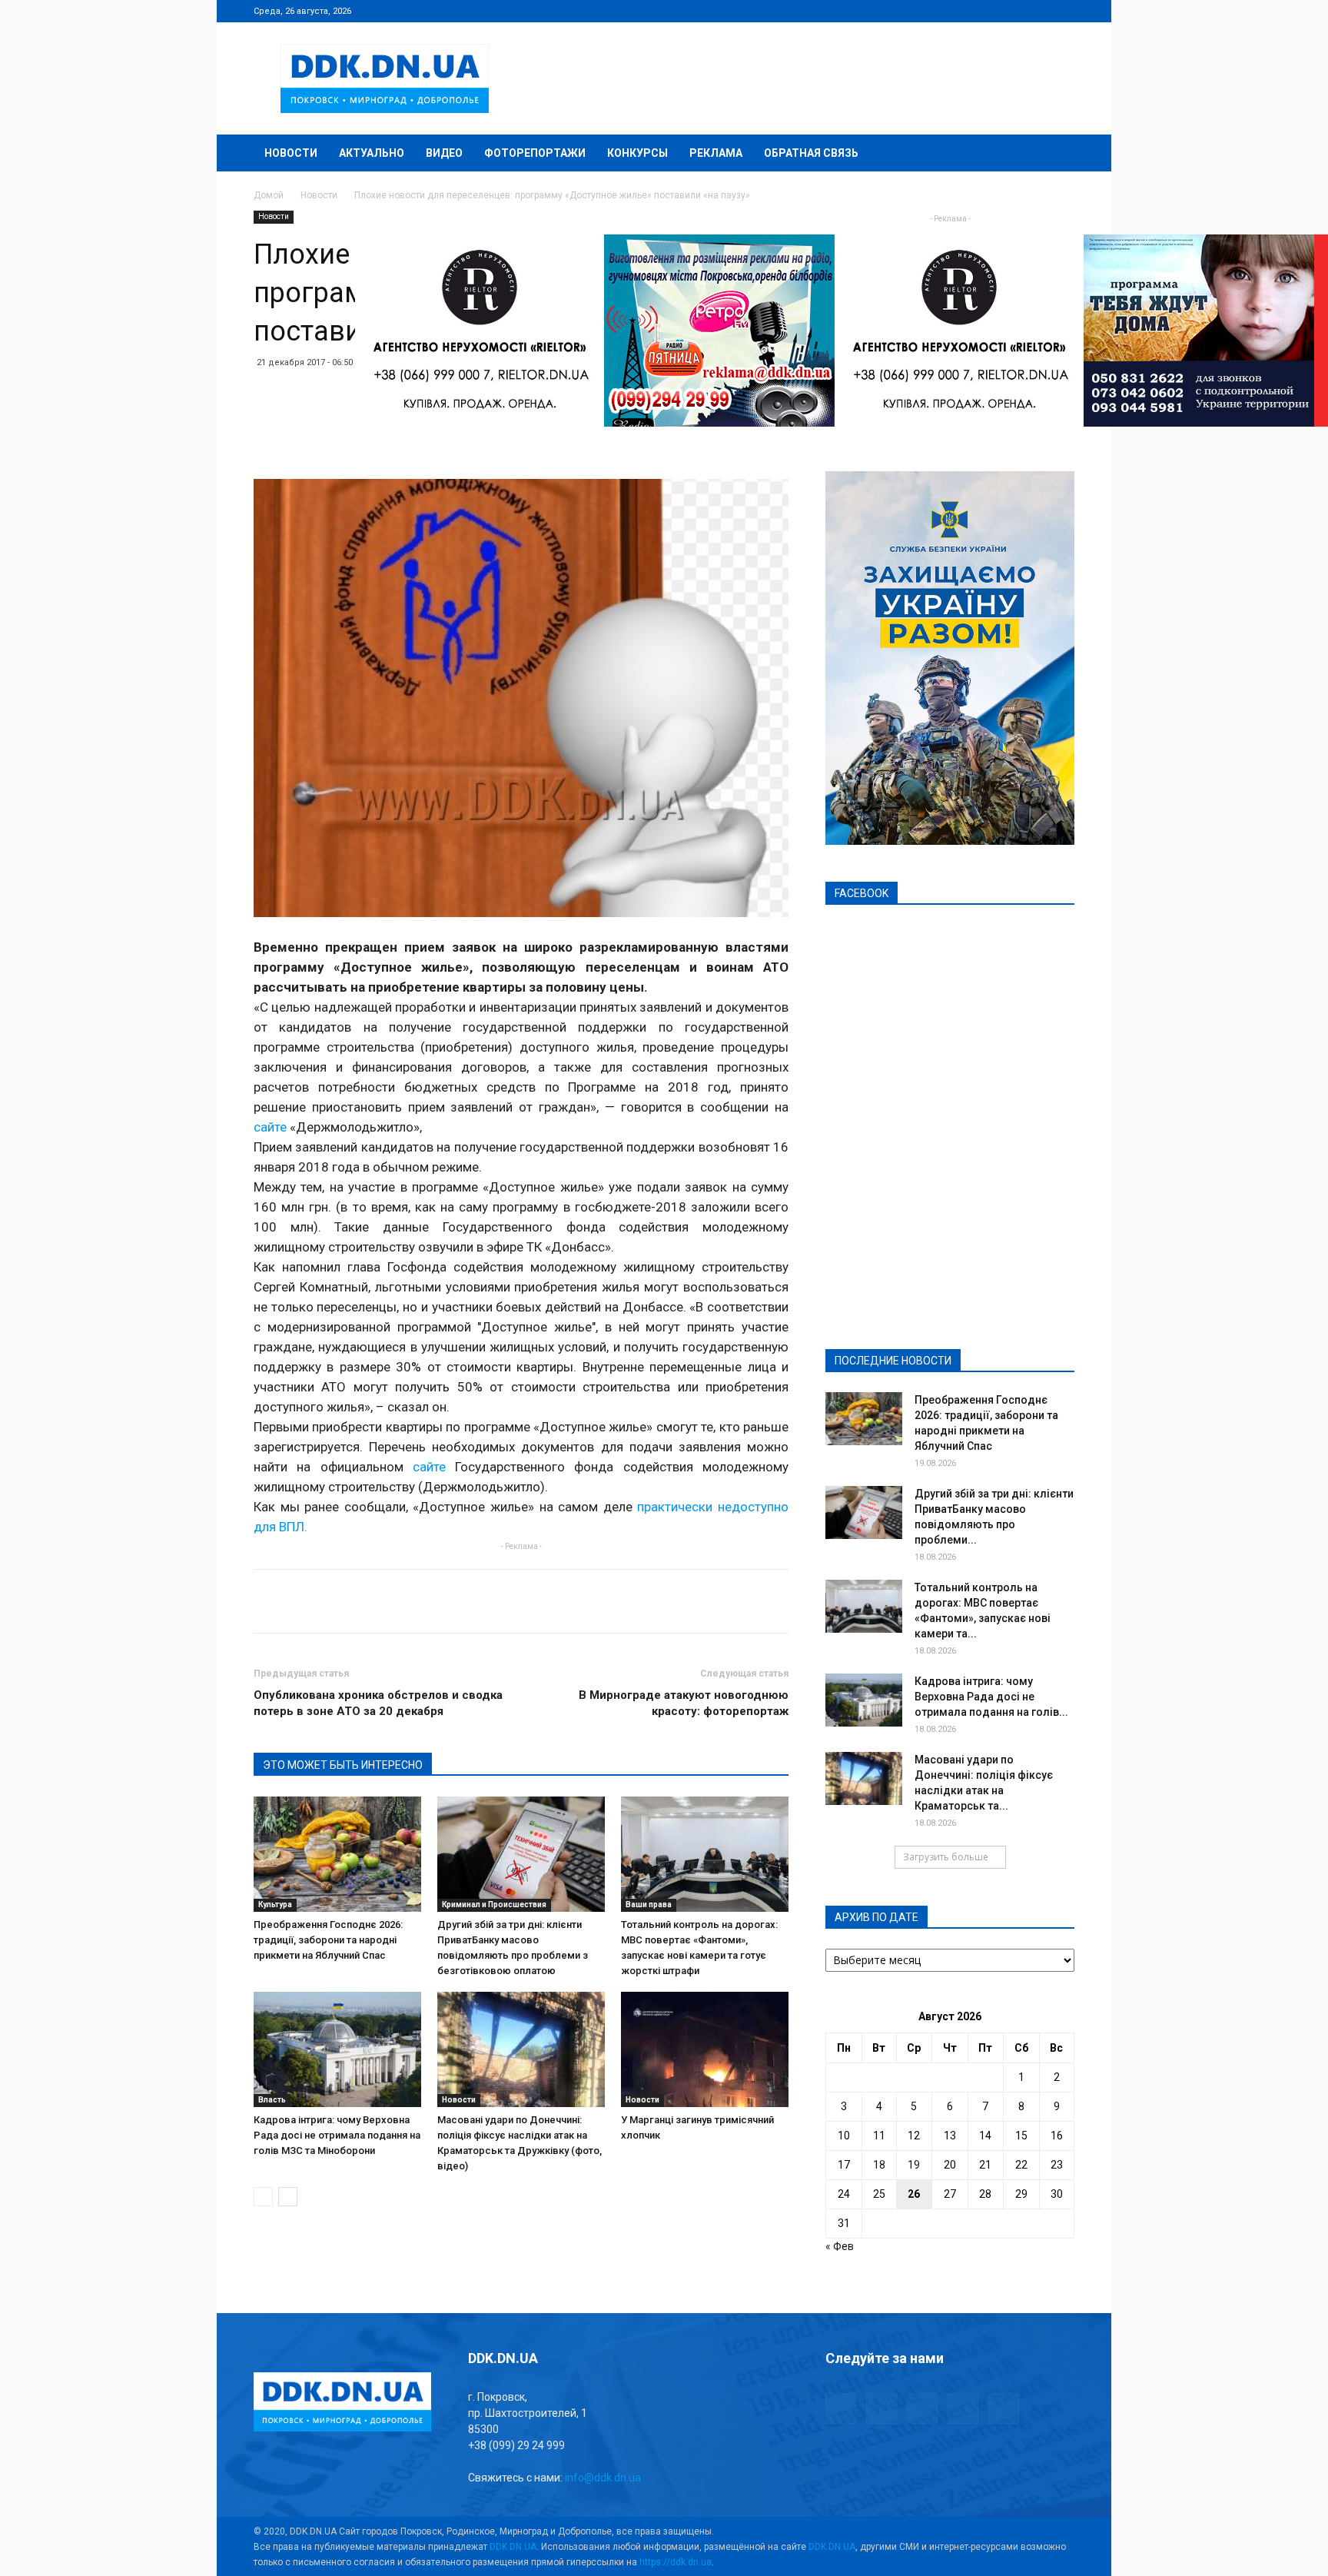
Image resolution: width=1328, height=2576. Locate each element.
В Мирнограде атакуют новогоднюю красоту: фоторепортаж (684, 1703)
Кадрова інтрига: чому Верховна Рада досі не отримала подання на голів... (991, 1697)
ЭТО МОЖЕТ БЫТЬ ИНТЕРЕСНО (343, 1765)
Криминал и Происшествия (494, 1905)
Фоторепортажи (535, 153)
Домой (269, 195)
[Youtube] (1063, 11)
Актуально (372, 153)
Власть (272, 2100)
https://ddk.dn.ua (676, 2562)
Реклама (716, 153)
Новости (291, 153)
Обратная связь (811, 153)
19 (914, 2165)
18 (879, 2165)
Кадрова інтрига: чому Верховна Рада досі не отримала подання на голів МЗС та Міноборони (337, 2135)
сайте (270, 1127)
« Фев (840, 2246)
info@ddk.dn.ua (603, 2478)
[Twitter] (1012, 11)
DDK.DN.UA (513, 2547)
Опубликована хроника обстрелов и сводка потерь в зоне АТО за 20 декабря (378, 1703)
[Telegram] (987, 11)
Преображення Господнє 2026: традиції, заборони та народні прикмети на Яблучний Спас (328, 1940)
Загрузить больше (946, 1857)
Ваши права (649, 1905)
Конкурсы (637, 153)
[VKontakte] (1037, 11)
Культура (275, 1905)
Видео (444, 153)
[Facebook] (961, 11)
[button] (1056, 154)
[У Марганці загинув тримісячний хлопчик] (705, 2049)
